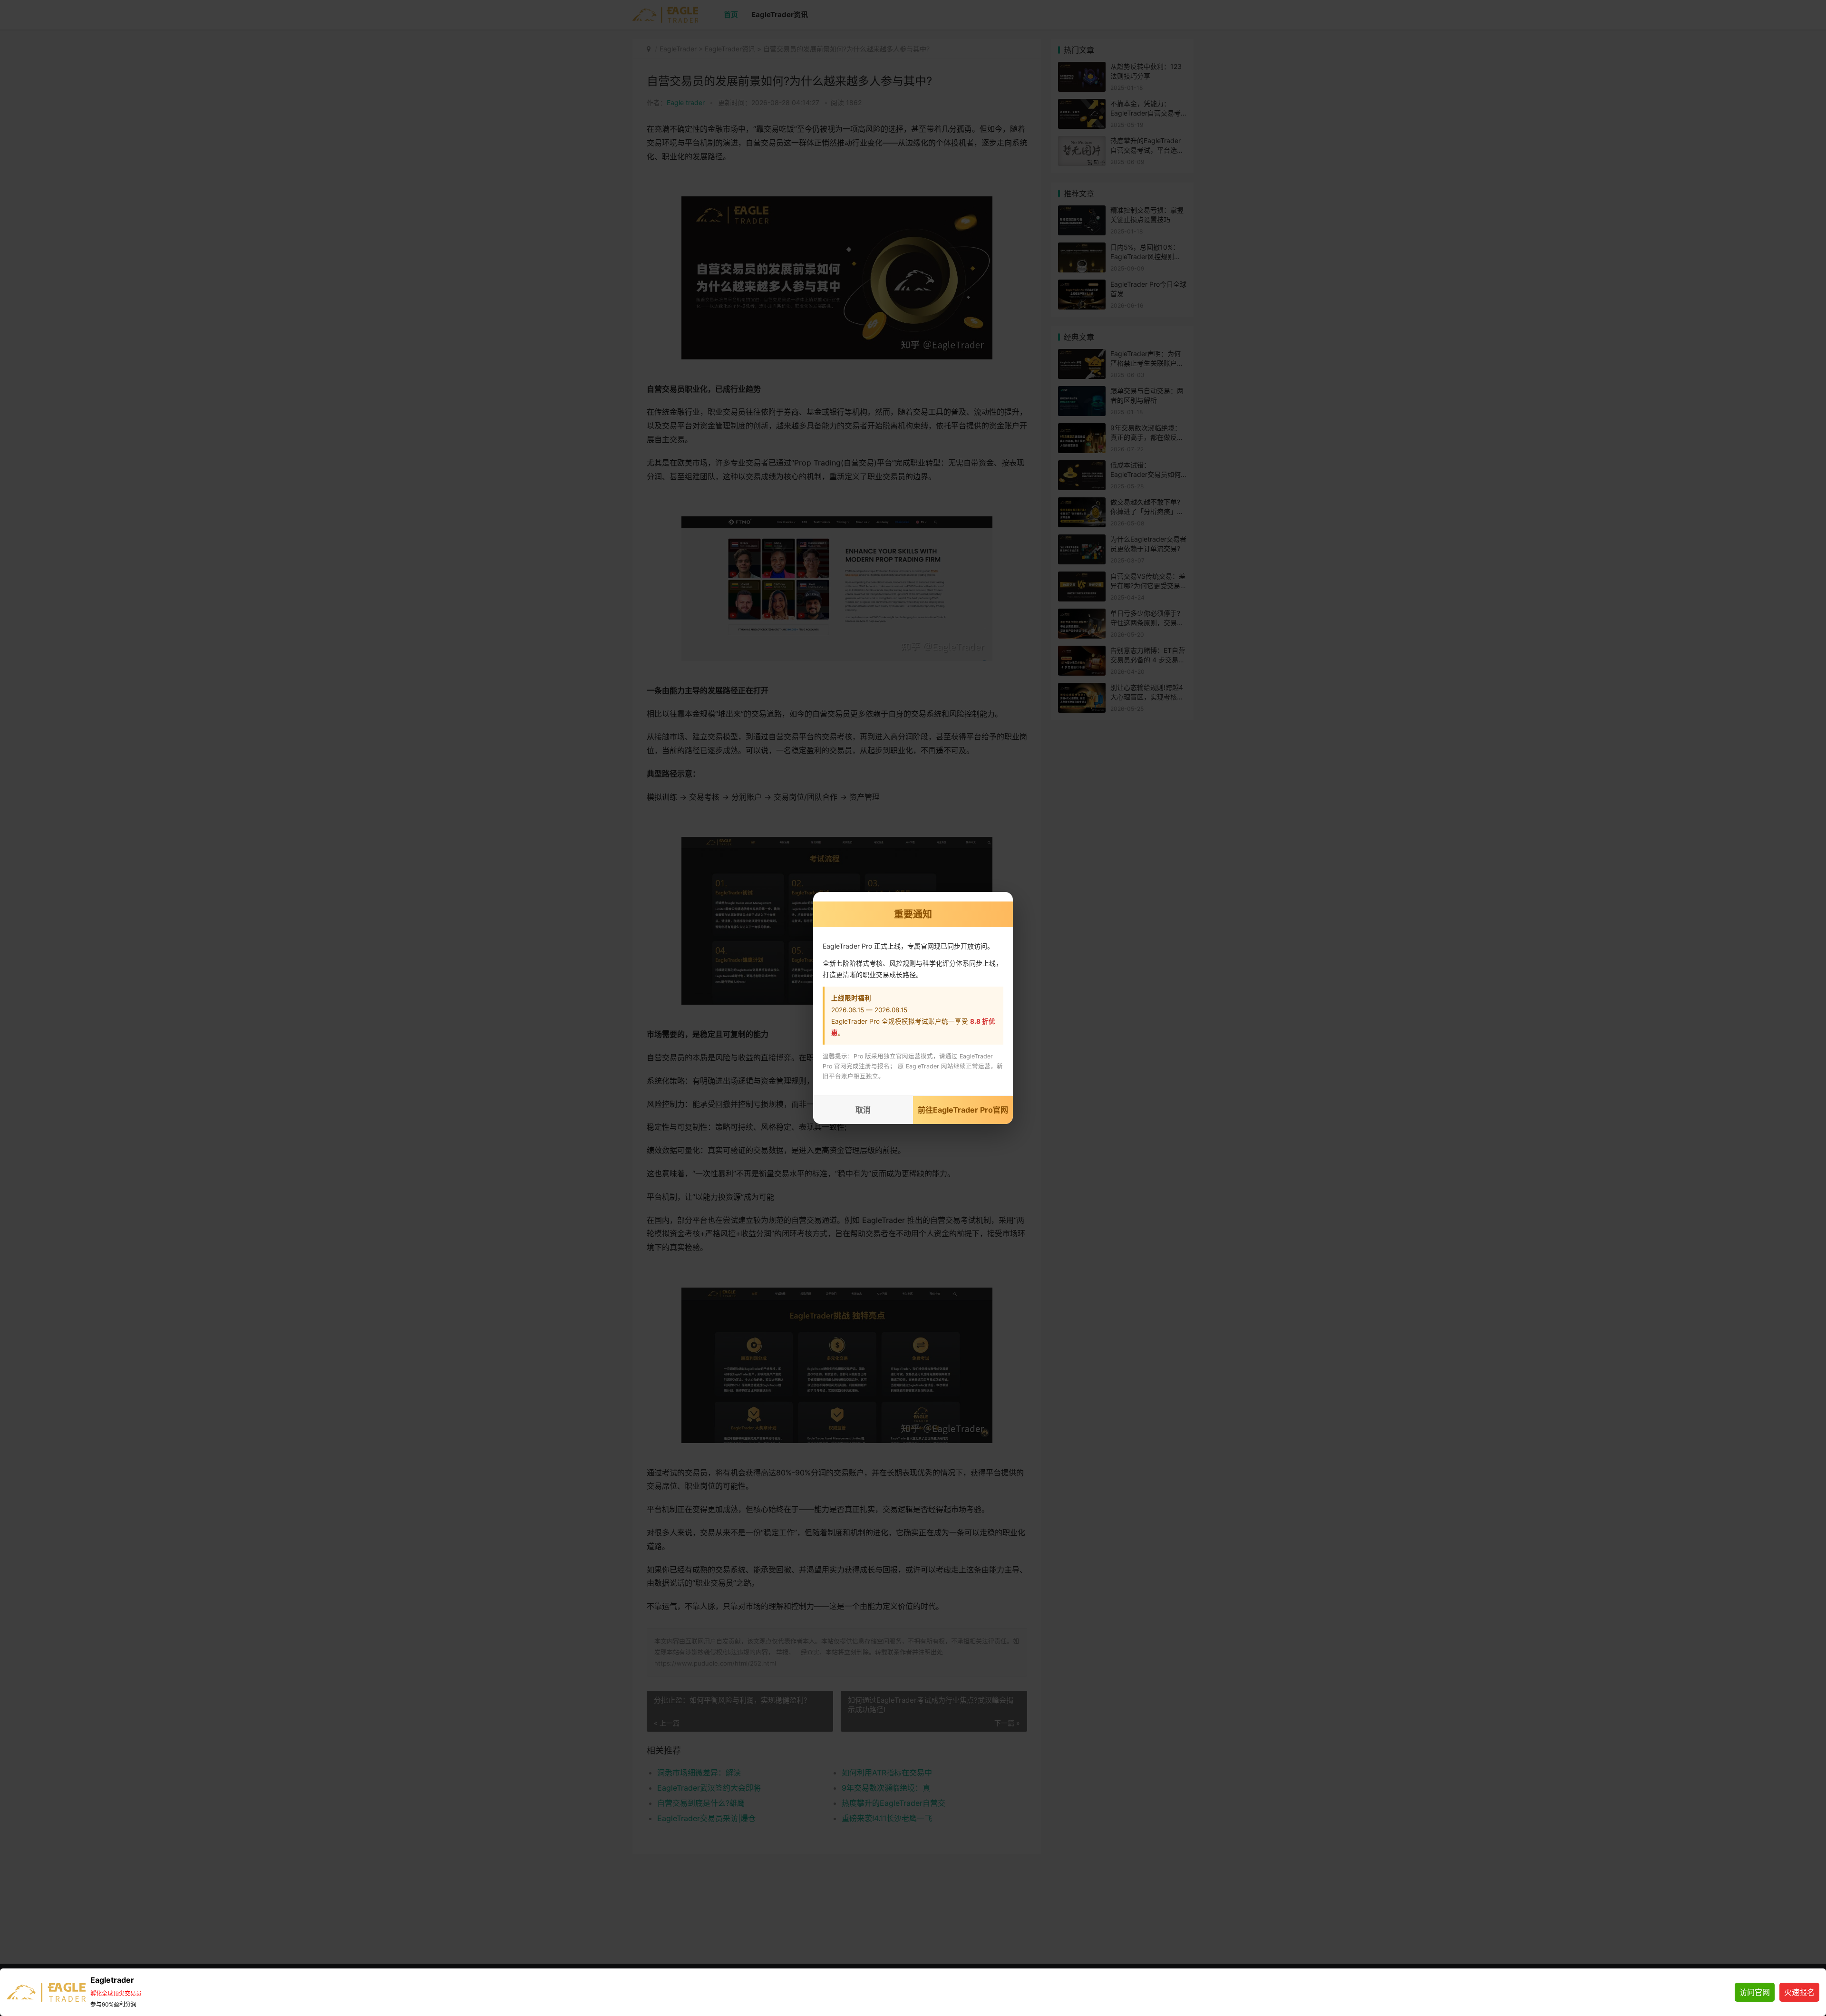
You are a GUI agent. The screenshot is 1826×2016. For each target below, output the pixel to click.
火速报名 (1799, 1992)
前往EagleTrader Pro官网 (963, 1110)
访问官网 (1755, 1992)
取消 (863, 1110)
